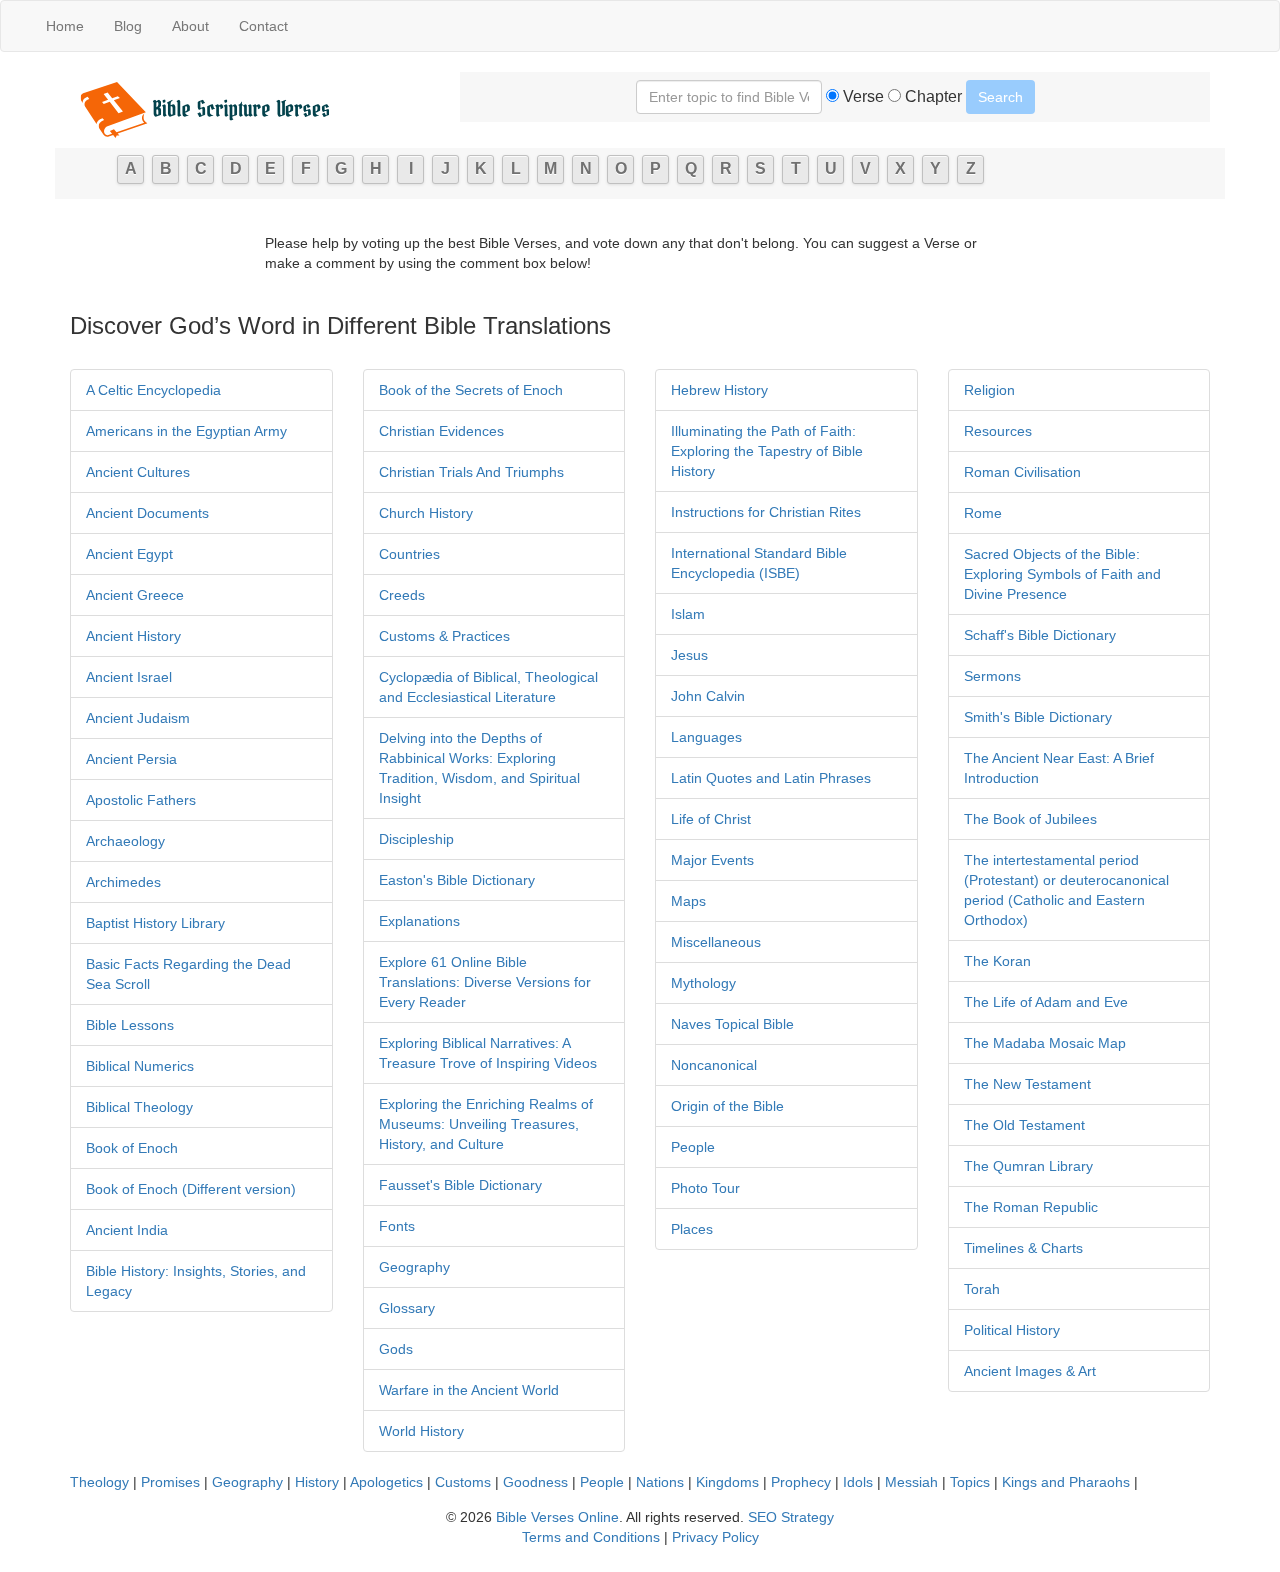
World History (421, 1431)
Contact (263, 26)
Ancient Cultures (138, 472)
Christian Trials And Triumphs (471, 472)
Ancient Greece (135, 595)
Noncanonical (714, 1065)
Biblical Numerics (140, 1066)
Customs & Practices (444, 636)
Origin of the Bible (727, 1106)
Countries (409, 554)
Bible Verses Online (557, 1517)
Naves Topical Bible (732, 1024)
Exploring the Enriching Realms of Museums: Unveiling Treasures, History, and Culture (486, 1124)
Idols (858, 1482)
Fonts (397, 1226)
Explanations (419, 921)
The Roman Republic (1031, 1207)
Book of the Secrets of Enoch (471, 390)
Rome (983, 513)
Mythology (703, 983)
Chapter (931, 96)
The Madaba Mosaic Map (1045, 1043)
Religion (989, 390)
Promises (170, 1482)
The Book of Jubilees (1030, 819)
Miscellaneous (716, 942)
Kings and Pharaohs (1068, 1482)
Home (65, 26)
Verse (861, 96)
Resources (998, 431)
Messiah (911, 1482)
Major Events (712, 860)
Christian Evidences (441, 431)
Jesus (689, 655)
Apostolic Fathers (141, 800)
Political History (1012, 1330)
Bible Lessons (130, 1025)
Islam (688, 614)
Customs (463, 1482)
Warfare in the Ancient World (469, 1390)
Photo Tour (705, 1188)
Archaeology (125, 841)
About (190, 26)
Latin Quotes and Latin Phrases (771, 778)
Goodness (535, 1482)
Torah (982, 1289)
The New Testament (1027, 1084)
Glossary (407, 1308)
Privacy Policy (715, 1537)
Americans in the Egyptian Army (186, 431)
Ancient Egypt (129, 554)
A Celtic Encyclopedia (153, 390)
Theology (99, 1482)
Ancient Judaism (138, 718)
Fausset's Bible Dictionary (460, 1185)
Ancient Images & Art (1030, 1371)
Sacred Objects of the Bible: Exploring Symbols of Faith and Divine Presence (1062, 574)
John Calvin (708, 696)
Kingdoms (727, 1482)
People (693, 1147)
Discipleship (416, 839)
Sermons (992, 676)
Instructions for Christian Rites (766, 512)
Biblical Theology (139, 1107)
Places (692, 1229)
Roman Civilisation (1022, 472)
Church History (426, 513)
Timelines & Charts (1023, 1248)
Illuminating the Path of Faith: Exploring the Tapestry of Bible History (767, 451)
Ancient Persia (131, 759)
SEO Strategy (791, 1517)
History (317, 1482)
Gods (396, 1349)
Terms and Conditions (591, 1537)
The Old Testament (1024, 1125)
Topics (970, 1482)
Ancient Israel (129, 677)
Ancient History (133, 636)
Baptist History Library (155, 923)
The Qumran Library (1028, 1166)
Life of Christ (711, 819)
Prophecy (801, 1482)
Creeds (402, 595)
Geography (414, 1267)
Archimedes (123, 882)
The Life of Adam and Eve (1046, 1002)
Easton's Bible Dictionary (457, 880)
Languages (706, 737)
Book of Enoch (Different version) (191, 1189)
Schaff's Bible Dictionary (1040, 635)
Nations (660, 1482)
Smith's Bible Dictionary (1038, 717)
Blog (128, 26)
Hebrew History (719, 390)
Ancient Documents (147, 513)
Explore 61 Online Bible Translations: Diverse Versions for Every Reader (485, 982)
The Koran (997, 961)
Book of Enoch (132, 1148)
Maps (688, 901)
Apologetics (386, 1482)
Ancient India (127, 1230)
